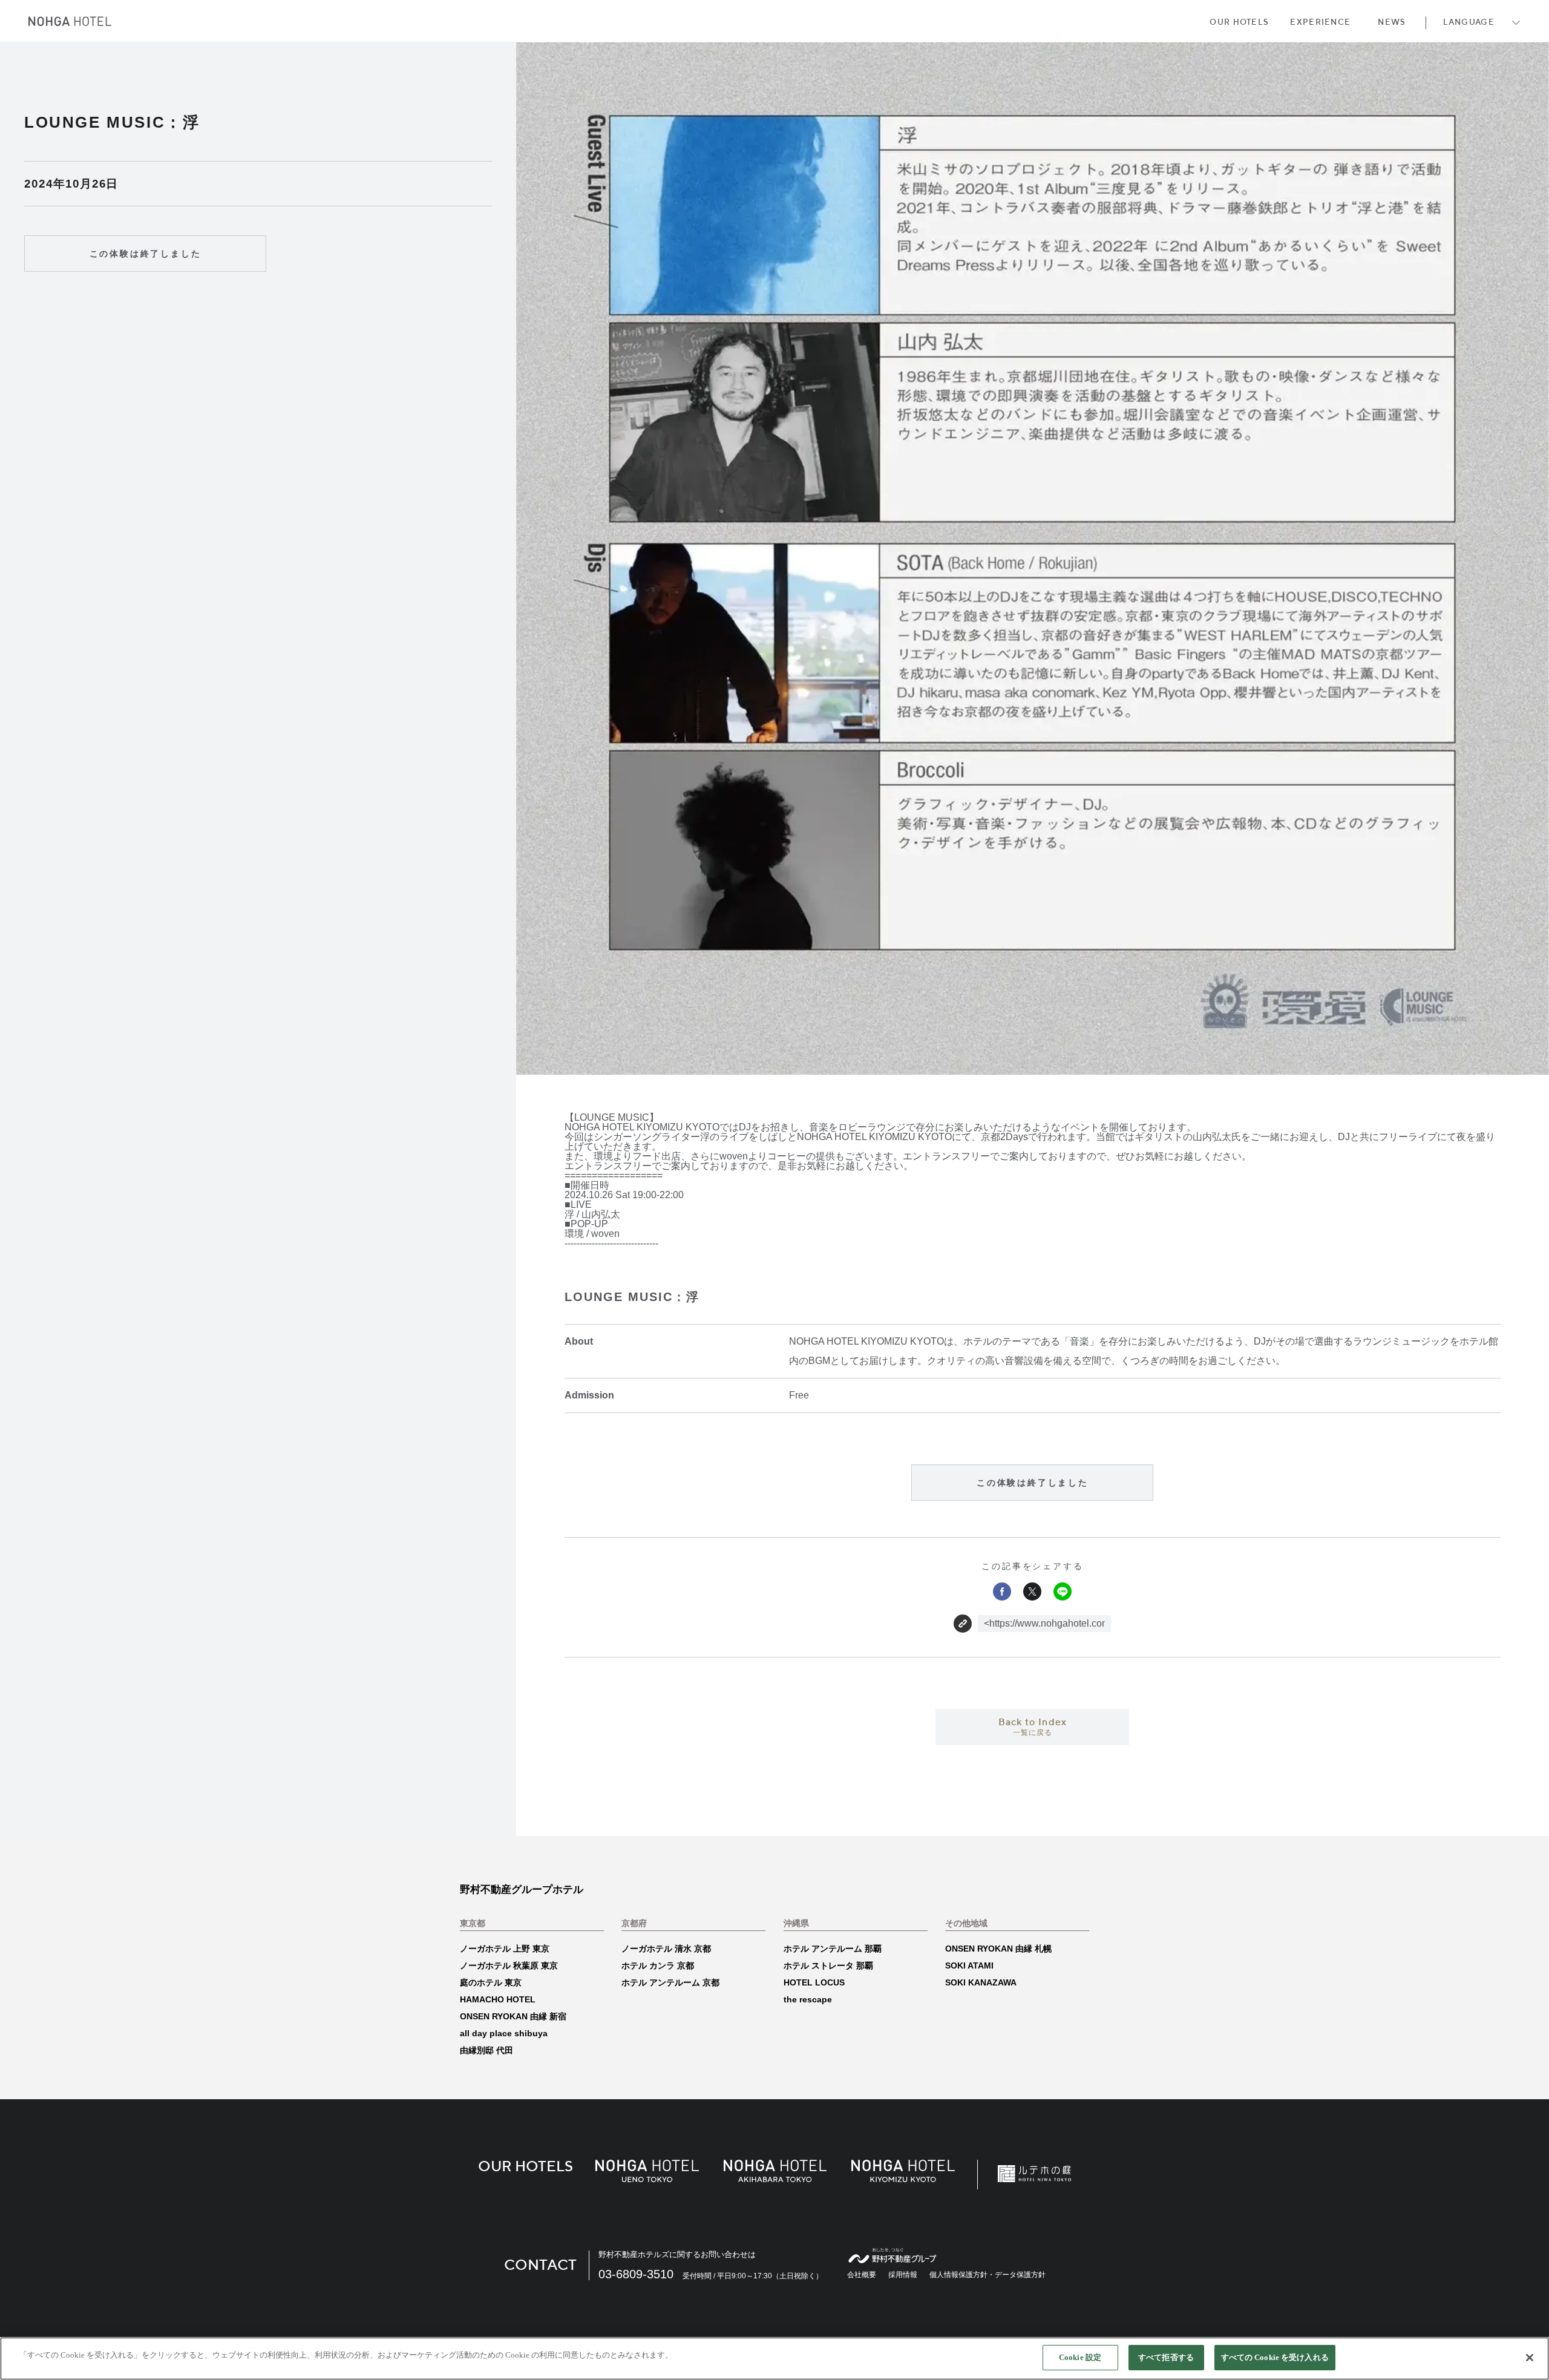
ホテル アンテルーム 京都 (670, 1982)
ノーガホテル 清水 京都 (666, 1949)
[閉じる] (1530, 2358)
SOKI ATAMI (969, 1965)
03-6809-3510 (636, 2274)
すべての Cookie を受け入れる (1275, 2357)
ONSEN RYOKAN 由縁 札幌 (998, 1949)
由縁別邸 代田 (486, 2050)
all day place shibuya (504, 2033)
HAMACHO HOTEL (498, 1999)
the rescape (808, 1999)
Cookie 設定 (1080, 2357)
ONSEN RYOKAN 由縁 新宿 (513, 2016)
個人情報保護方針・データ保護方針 (987, 2275)
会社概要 (862, 2275)
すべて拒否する (1166, 2357)
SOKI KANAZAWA (981, 1982)
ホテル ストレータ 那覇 (828, 1965)
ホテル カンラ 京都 (658, 1965)
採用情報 (903, 2275)
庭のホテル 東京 (491, 1982)
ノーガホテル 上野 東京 (505, 1949)
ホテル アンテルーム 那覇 (833, 1949)
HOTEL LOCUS (814, 1982)
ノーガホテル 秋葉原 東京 (509, 1965)
